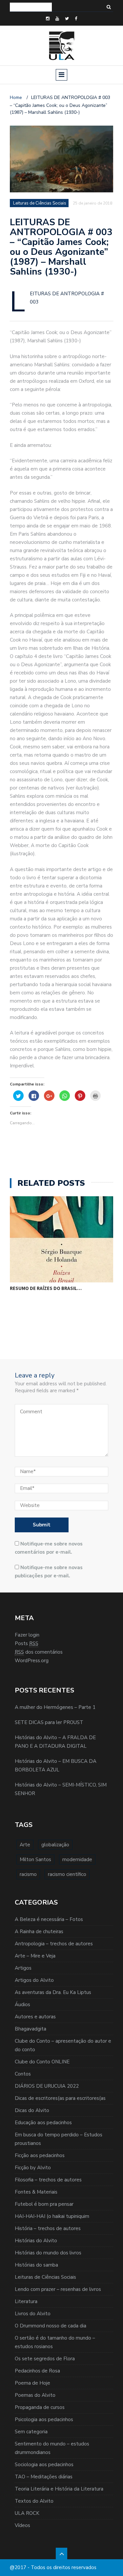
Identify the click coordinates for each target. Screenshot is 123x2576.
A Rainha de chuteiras (39, 1932)
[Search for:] (31, 7)
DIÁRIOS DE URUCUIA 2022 (47, 2086)
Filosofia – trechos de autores (48, 2180)
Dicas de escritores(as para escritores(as (60, 2098)
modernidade (77, 1859)
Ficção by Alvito (33, 2168)
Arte (25, 1845)
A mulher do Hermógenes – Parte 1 (55, 1707)
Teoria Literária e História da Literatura (59, 2489)
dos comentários (39, 1652)
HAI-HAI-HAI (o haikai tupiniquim (52, 2216)
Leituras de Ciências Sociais (45, 2277)
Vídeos (22, 2525)
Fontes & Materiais (36, 2192)
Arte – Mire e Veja (35, 1956)
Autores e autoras (35, 2017)
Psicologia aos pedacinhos (44, 2419)
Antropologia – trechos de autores (54, 1944)
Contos (23, 2074)
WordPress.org (32, 1661)
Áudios (22, 2005)
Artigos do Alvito (34, 1980)
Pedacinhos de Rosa (37, 2371)
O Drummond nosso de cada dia (51, 2326)
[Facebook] (76, 19)
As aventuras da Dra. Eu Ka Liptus (53, 1992)
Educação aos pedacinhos (43, 2123)
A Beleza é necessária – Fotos (49, 1919)
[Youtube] (57, 19)
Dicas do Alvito (32, 2110)
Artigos (23, 1968)
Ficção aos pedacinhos (40, 2155)
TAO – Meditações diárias (44, 2477)
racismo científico (67, 1874)
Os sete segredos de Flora (45, 2359)
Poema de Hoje (32, 2383)
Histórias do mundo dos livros (48, 2253)
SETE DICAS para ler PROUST (49, 1722)
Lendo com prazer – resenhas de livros (58, 2289)
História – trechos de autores (48, 2228)
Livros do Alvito (33, 2314)
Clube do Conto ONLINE (42, 2062)
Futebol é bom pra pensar (44, 2204)
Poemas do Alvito (35, 2395)
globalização (55, 1845)
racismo (28, 1874)
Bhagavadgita (31, 2029)
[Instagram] (48, 19)
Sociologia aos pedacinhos (44, 2465)
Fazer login (27, 1635)
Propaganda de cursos (40, 2407)
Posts (27, 1643)
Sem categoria (31, 2432)
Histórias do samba (36, 2265)
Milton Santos (35, 1859)
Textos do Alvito (34, 2501)
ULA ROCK (27, 2513)
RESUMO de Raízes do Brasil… (46, 1288)
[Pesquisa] (109, 7)
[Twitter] (67, 19)
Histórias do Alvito (36, 2241)
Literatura (26, 2301)
